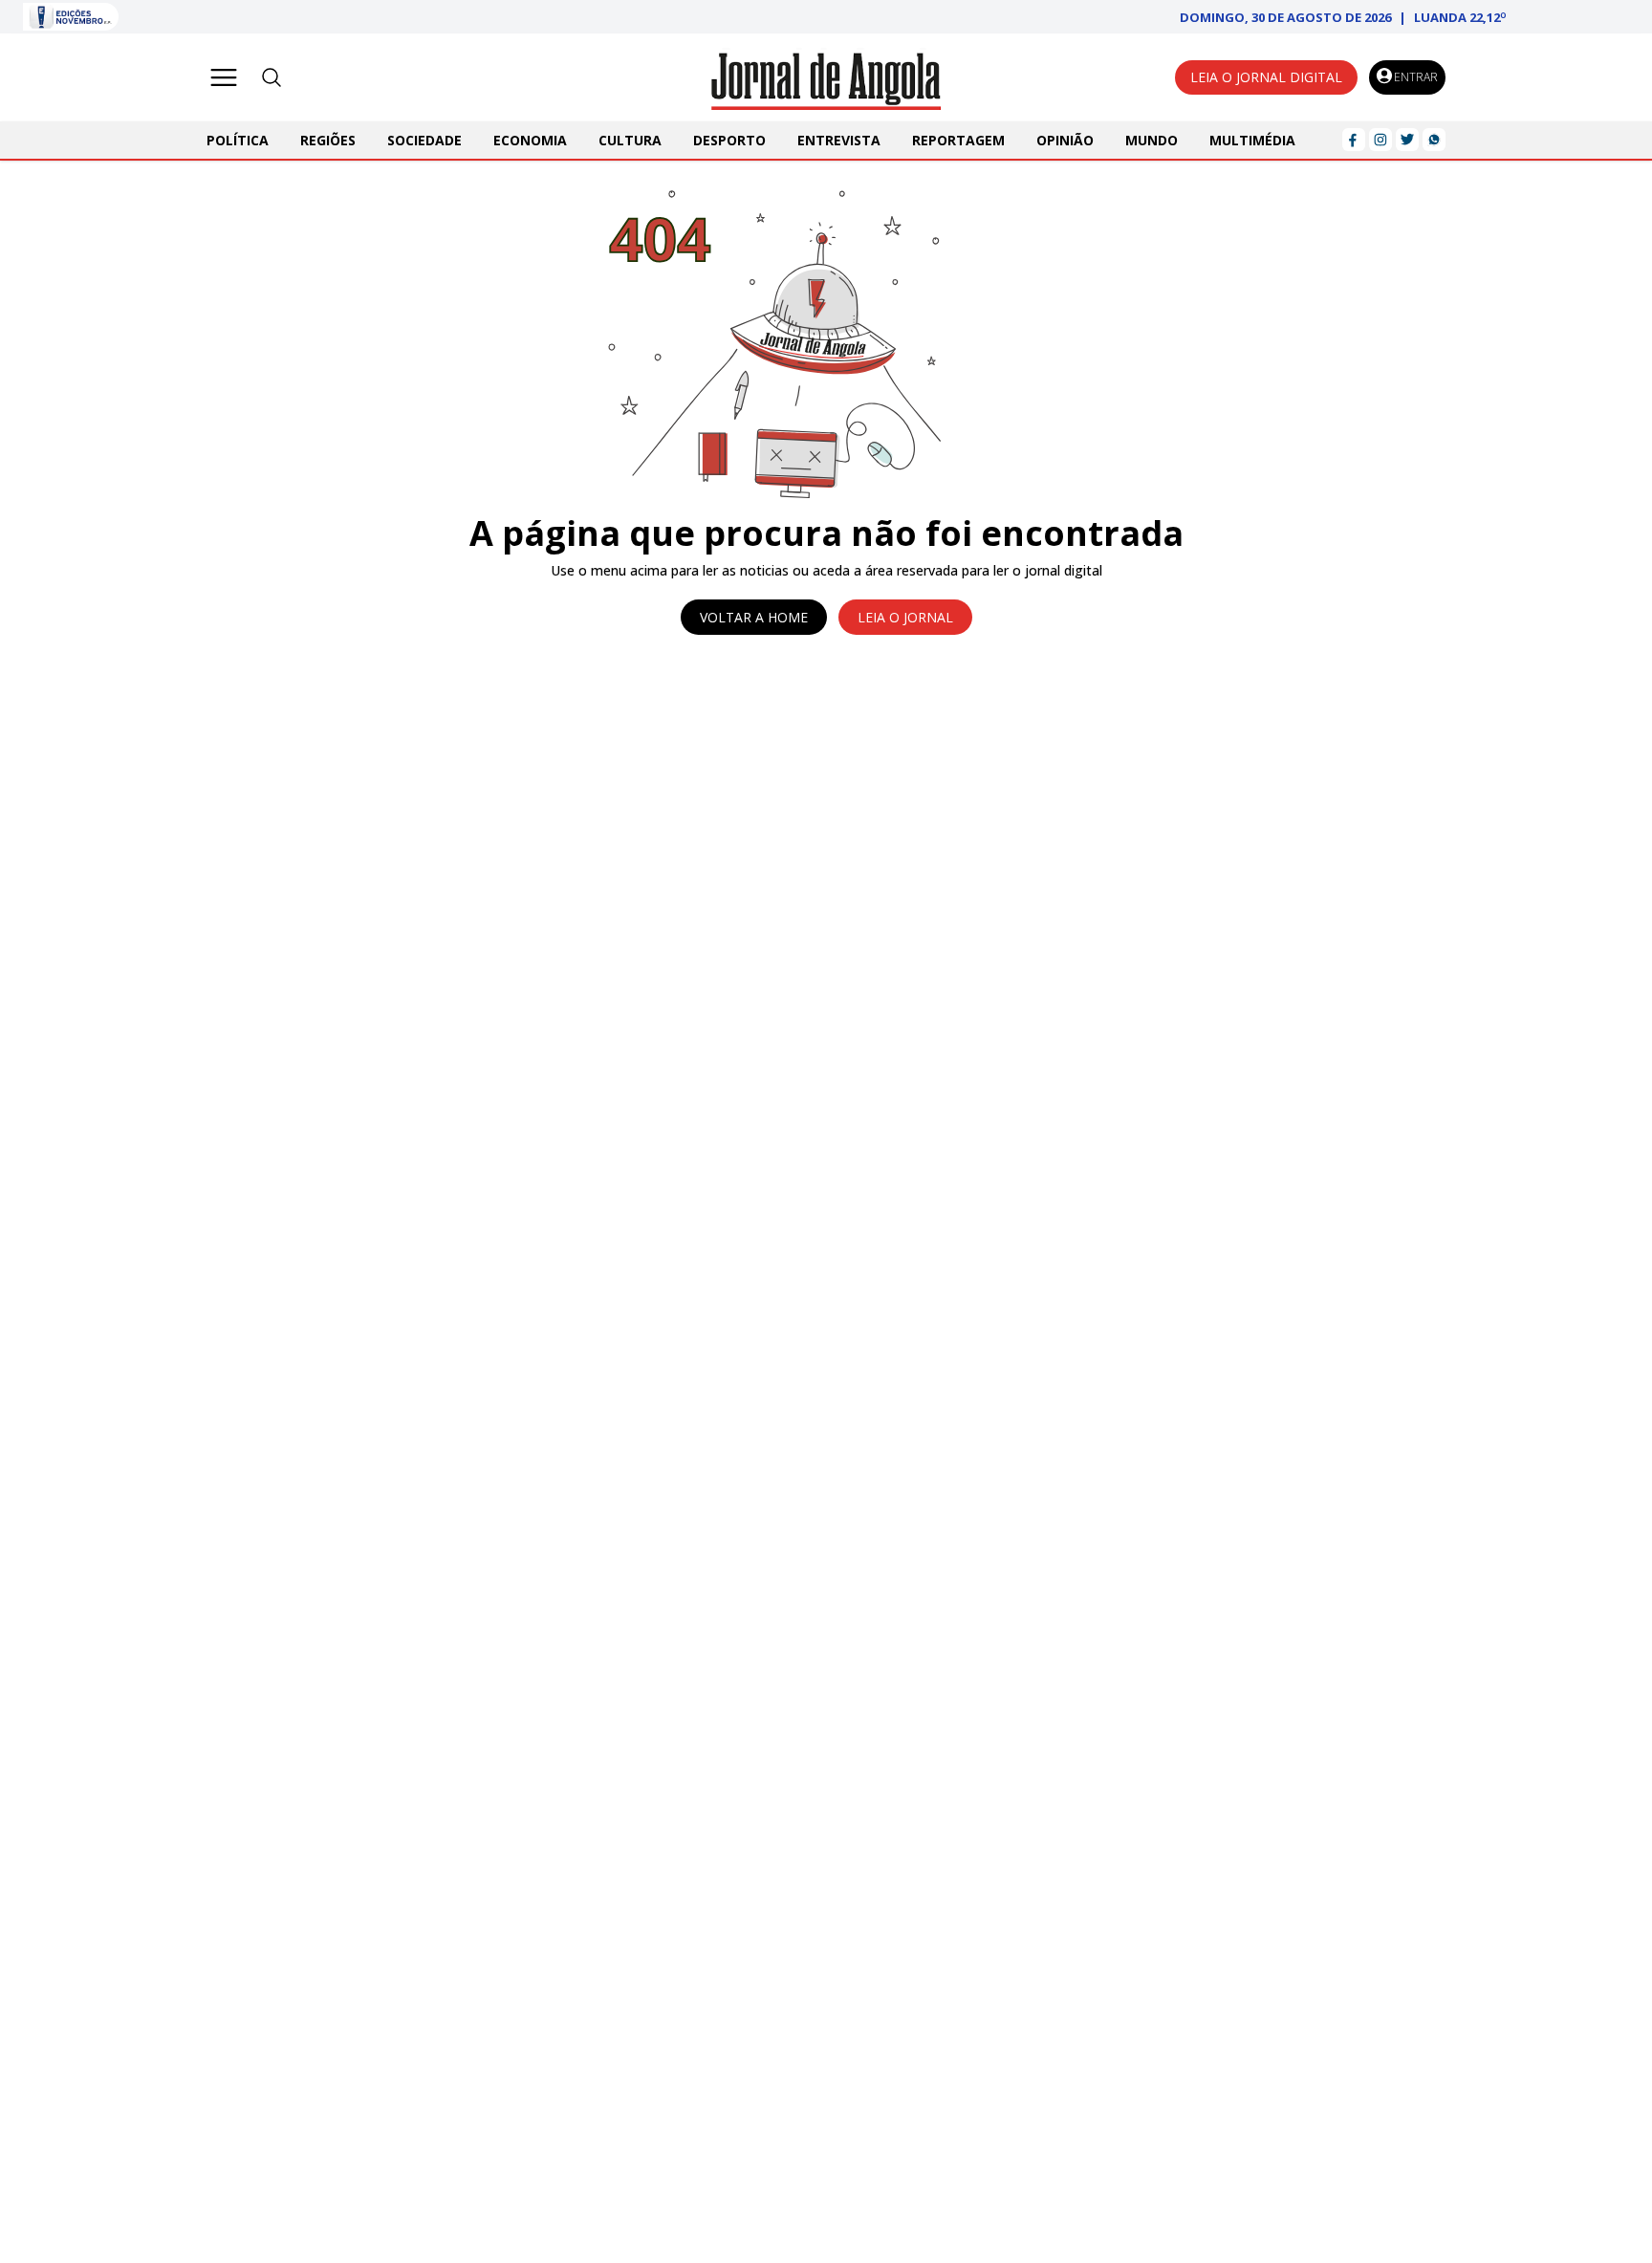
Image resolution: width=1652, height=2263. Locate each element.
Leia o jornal (905, 617)
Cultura (630, 140)
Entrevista (839, 140)
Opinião (1065, 140)
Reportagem (958, 140)
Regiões (328, 140)
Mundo (1152, 140)
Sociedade (424, 140)
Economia (530, 140)
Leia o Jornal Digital (1266, 77)
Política (238, 140)
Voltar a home (754, 617)
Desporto (729, 140)
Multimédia (1252, 140)
